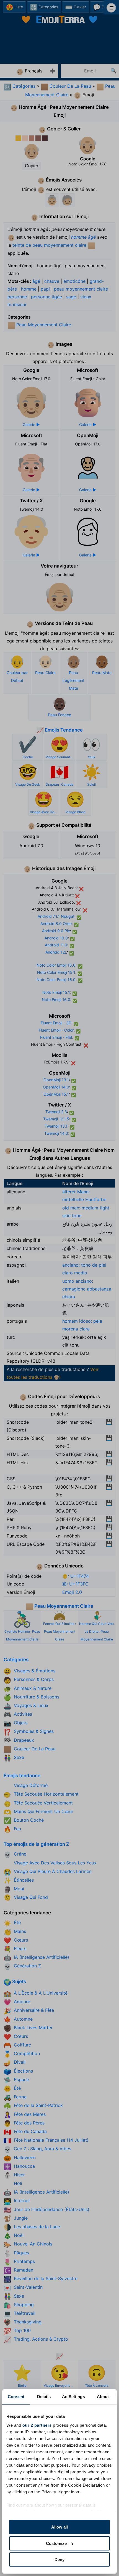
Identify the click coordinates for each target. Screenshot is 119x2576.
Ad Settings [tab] (73, 2397)
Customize (56, 2543)
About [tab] (103, 2397)
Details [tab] (44, 2397)
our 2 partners (37, 2425)
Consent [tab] (16, 2397)
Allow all (59, 2527)
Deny (59, 2559)
